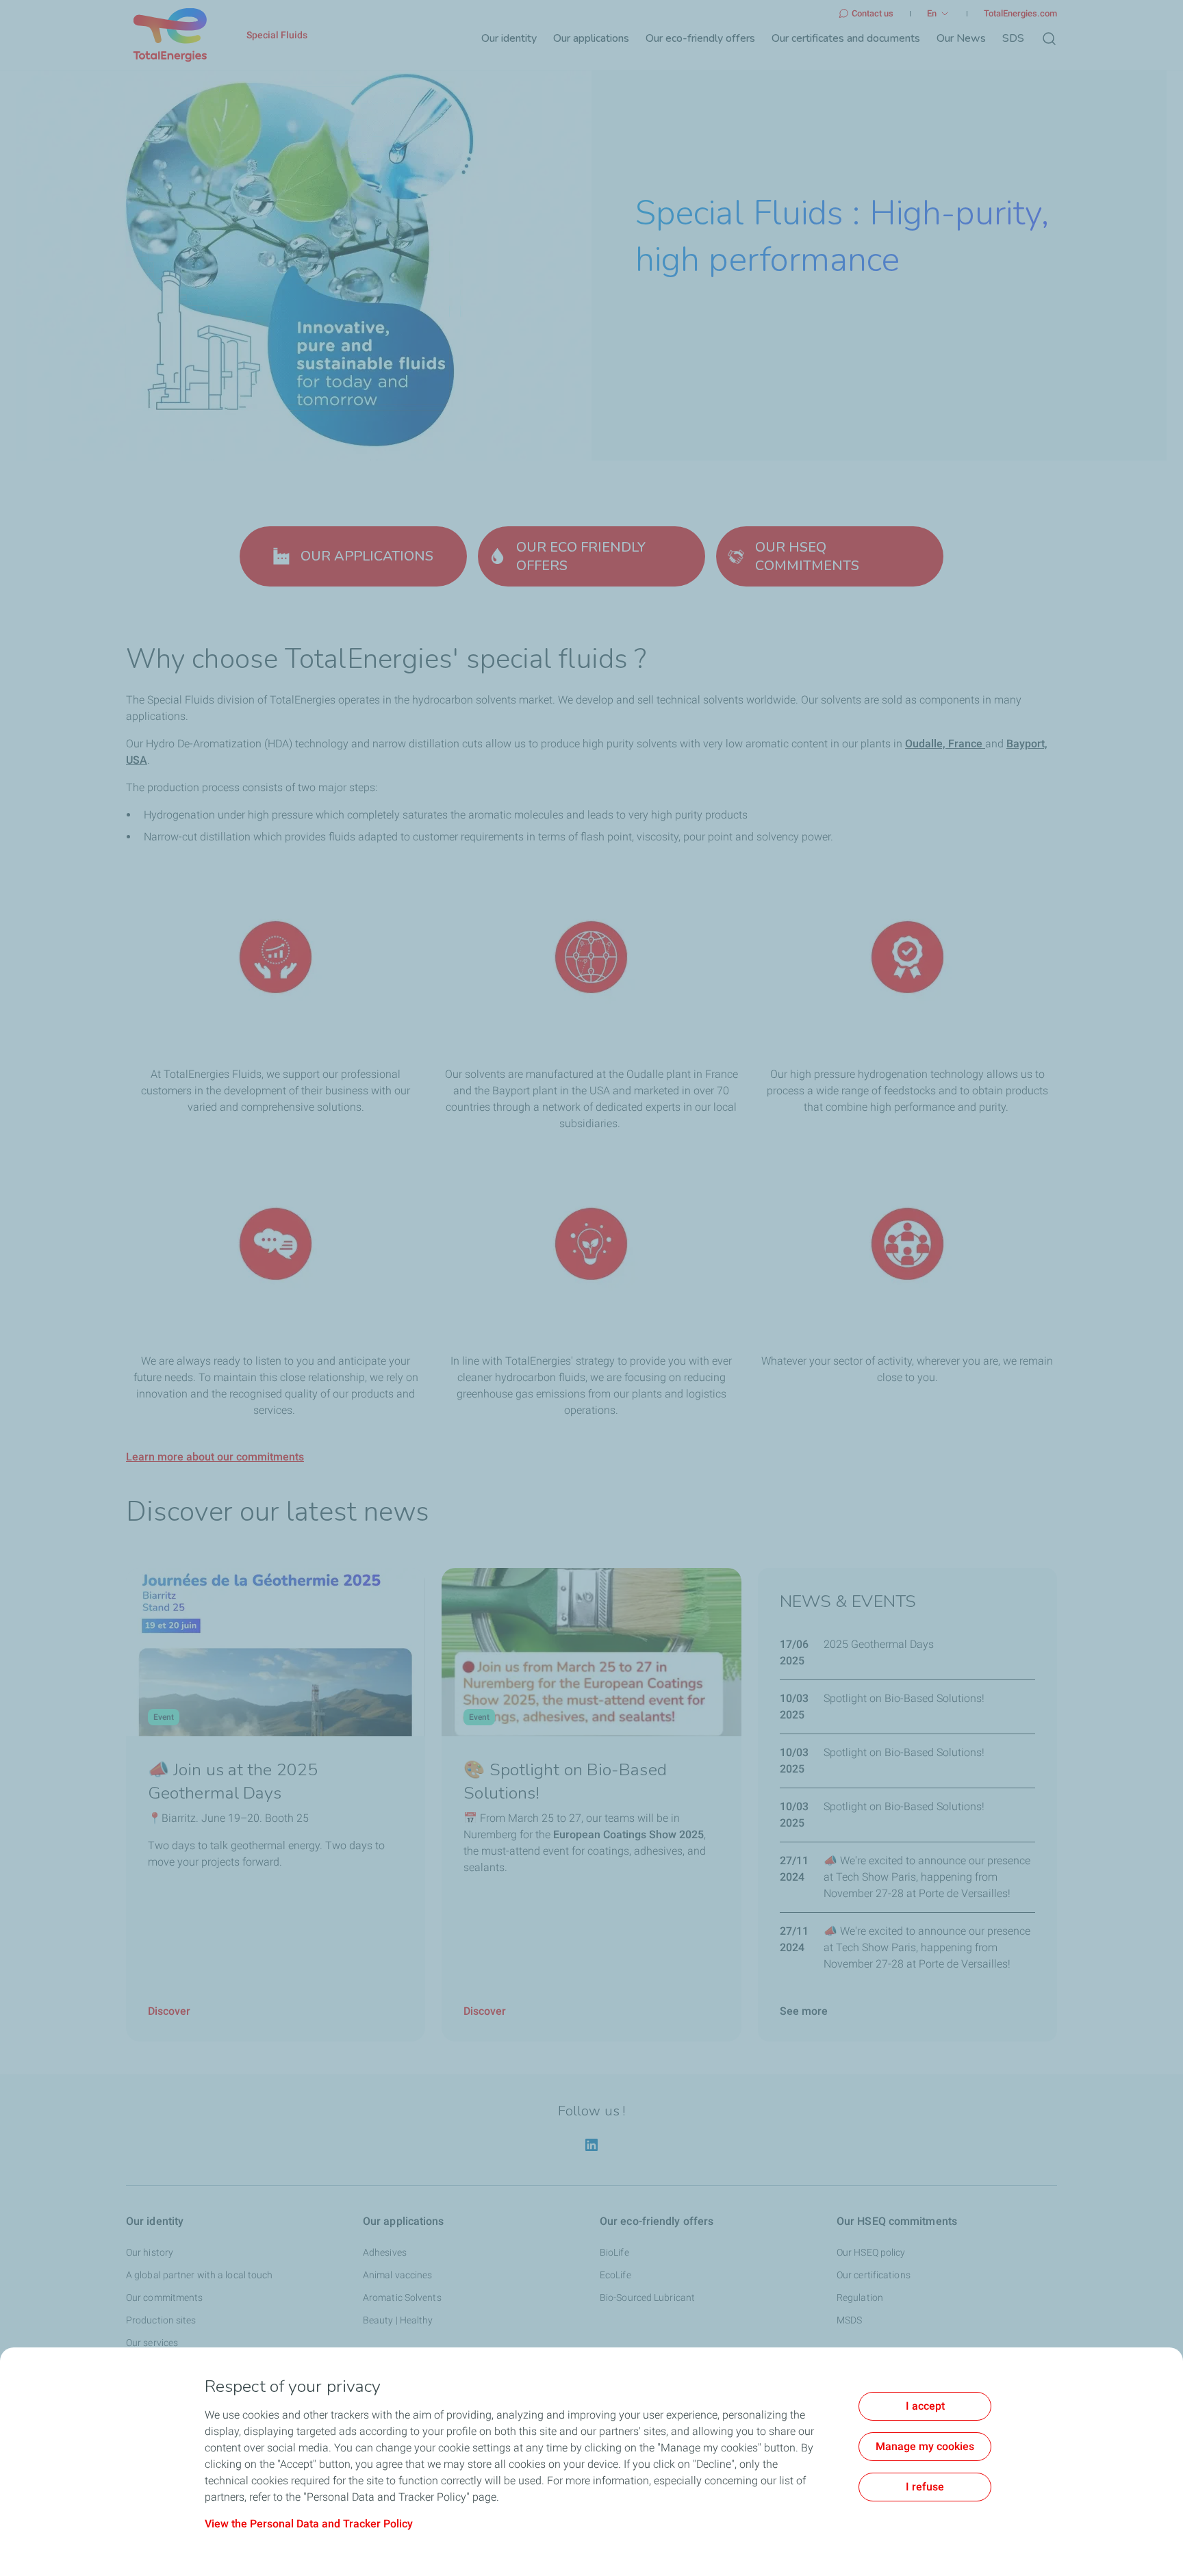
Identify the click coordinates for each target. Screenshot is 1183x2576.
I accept (925, 2406)
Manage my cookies (925, 2446)
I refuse (925, 2487)
